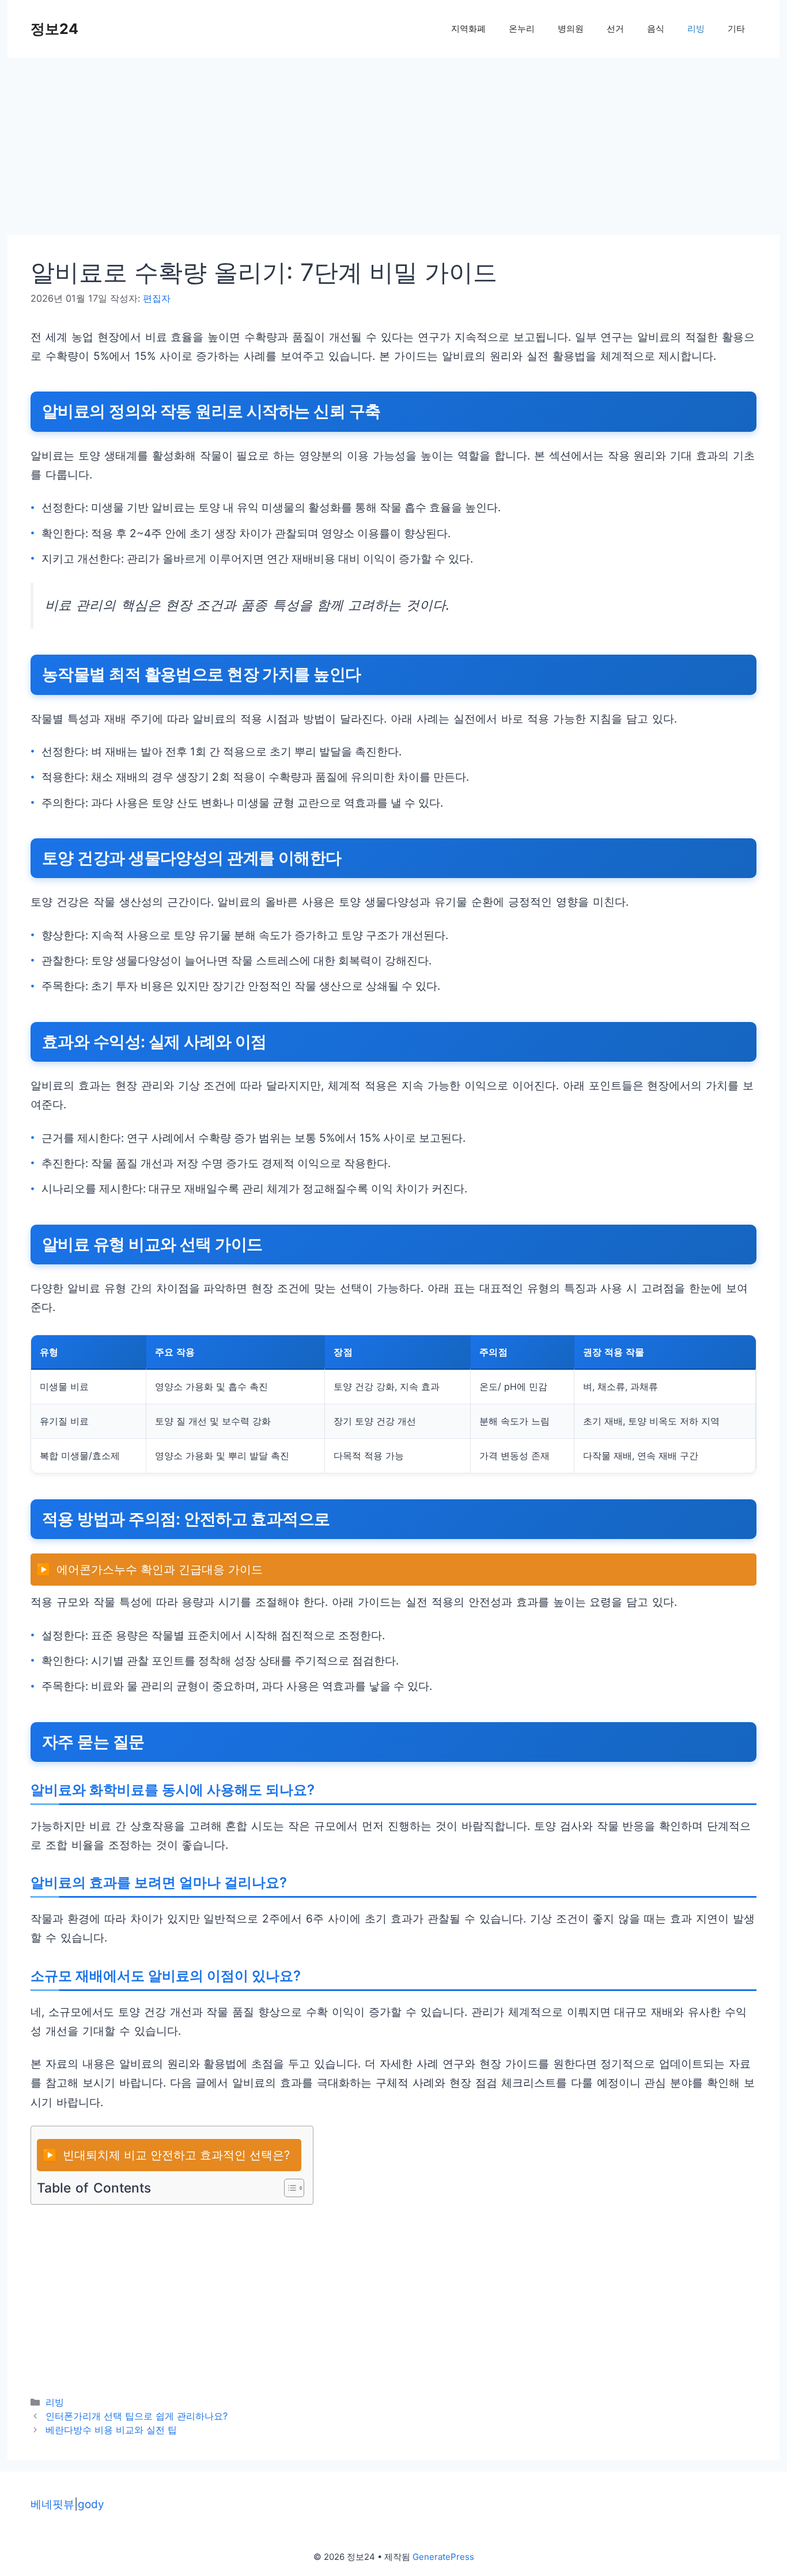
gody (91, 2504)
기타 (736, 29)
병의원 (571, 29)
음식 (656, 29)
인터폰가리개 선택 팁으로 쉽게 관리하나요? (137, 2416)
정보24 (54, 29)
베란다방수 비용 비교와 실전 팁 (111, 2430)
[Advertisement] (353, 150)
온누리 (522, 29)
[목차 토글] (288, 2188)
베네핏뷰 (52, 2504)
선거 (615, 29)
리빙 (696, 29)
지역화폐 (468, 29)
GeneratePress (443, 2557)
